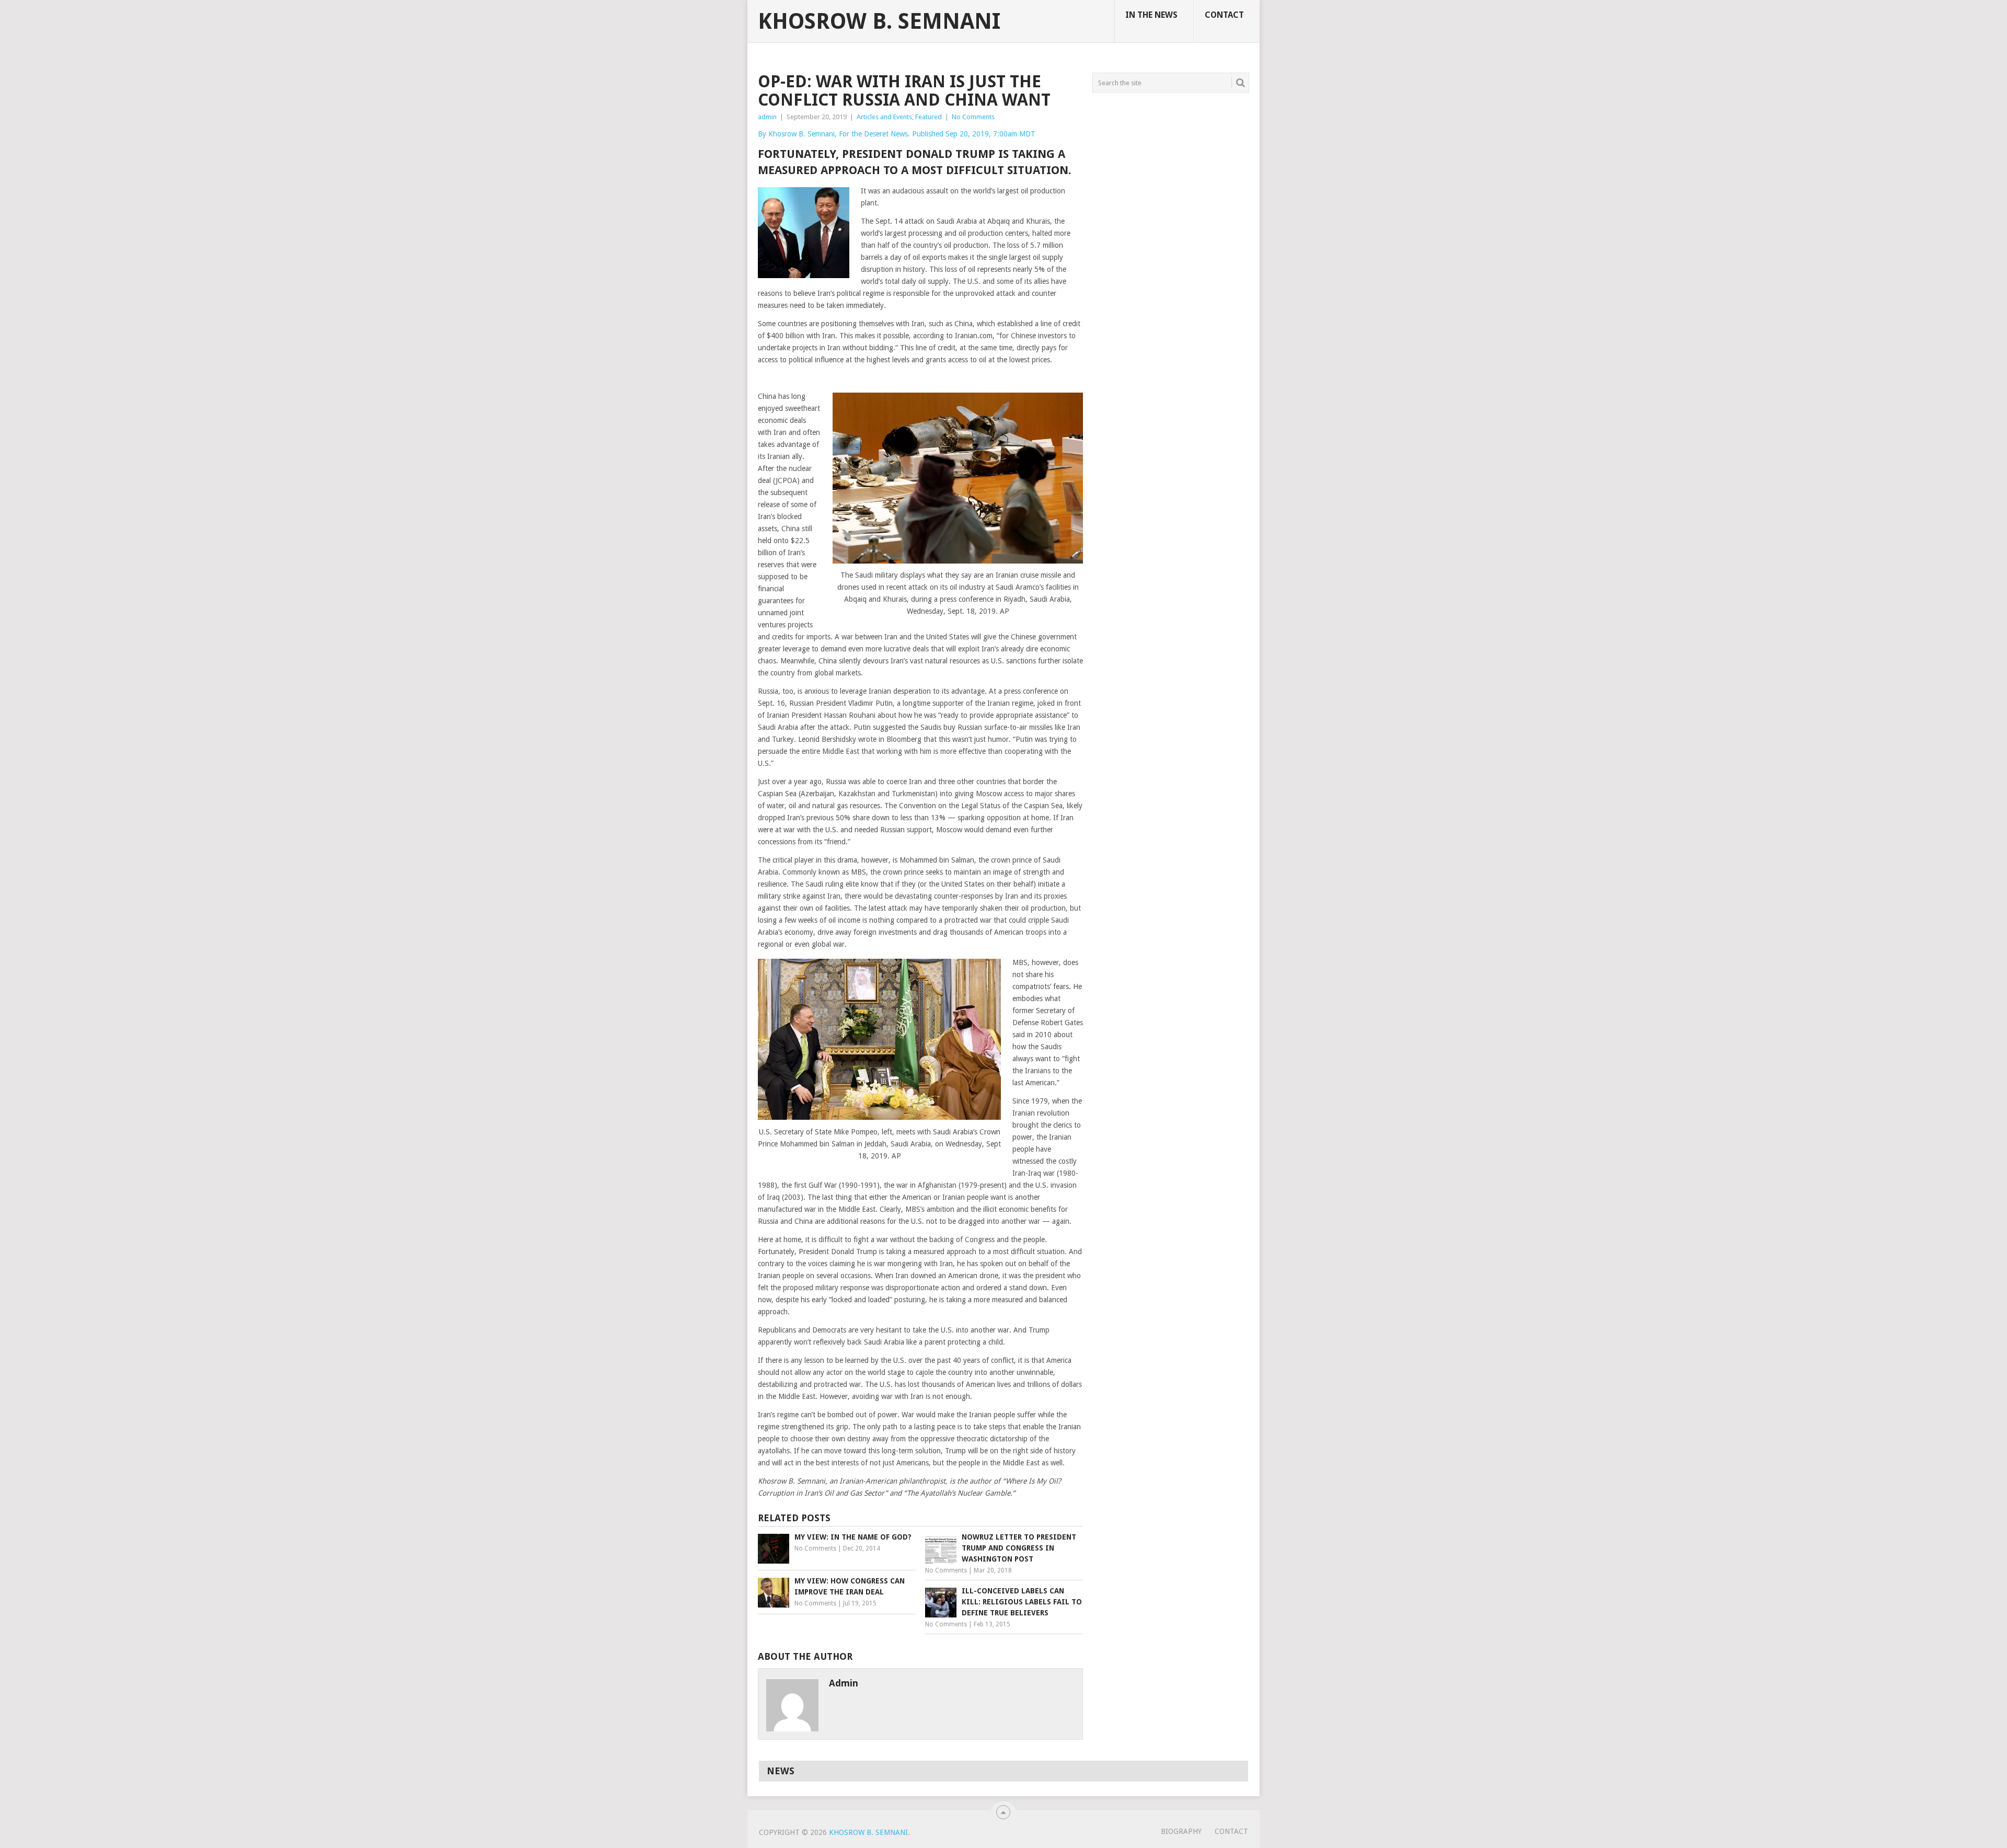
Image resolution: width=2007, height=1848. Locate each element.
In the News (1151, 15)
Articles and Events (884, 117)
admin (767, 117)
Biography (1181, 1831)
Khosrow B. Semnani (879, 21)
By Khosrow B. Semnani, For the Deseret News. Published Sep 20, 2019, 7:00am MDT (897, 134)
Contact (1224, 15)
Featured (928, 117)
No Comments (973, 117)
